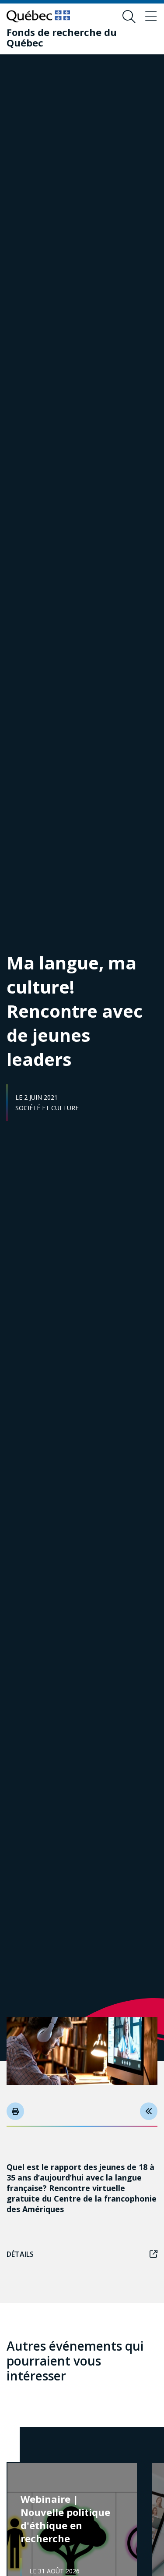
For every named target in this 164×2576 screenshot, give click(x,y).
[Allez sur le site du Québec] (38, 16)
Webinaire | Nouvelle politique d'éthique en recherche (65, 2519)
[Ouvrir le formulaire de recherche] (129, 17)
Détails (20, 2254)
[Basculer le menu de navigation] (151, 17)
